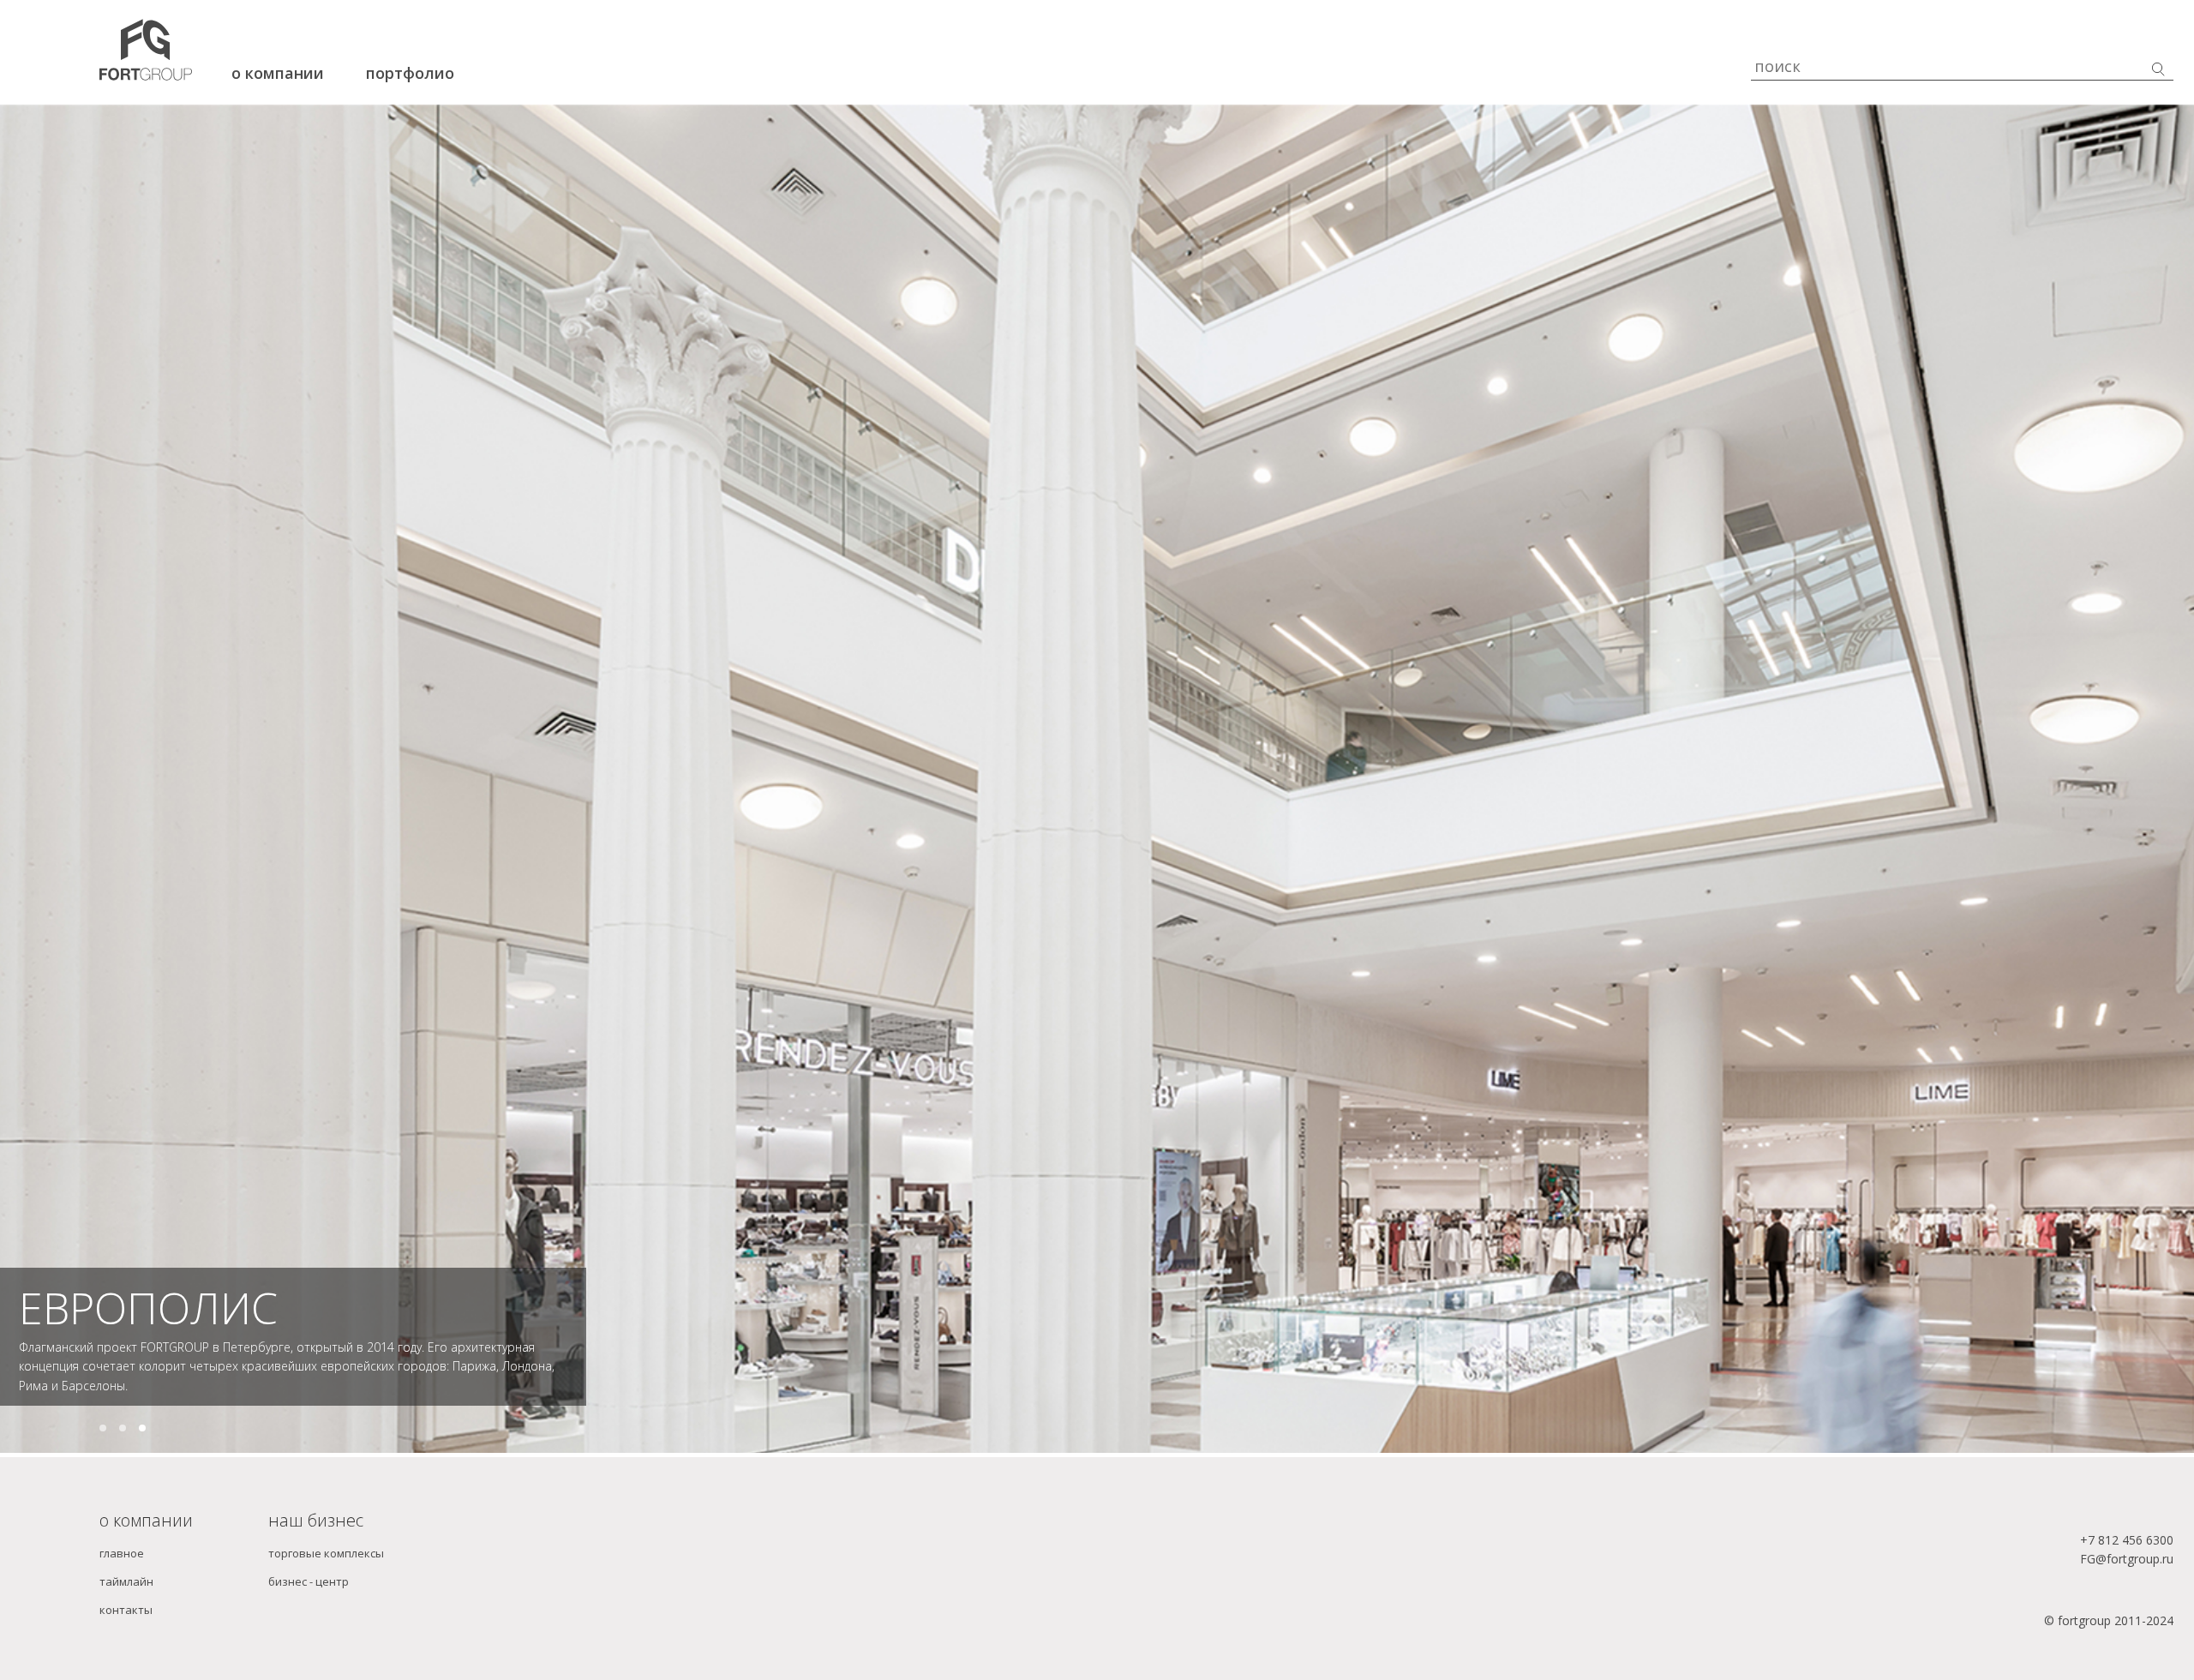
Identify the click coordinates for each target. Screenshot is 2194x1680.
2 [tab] (1061, 1382)
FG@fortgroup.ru (2127, 1594)
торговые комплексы (326, 1588)
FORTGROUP (143, 1342)
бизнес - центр (309, 1616)
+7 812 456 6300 (2127, 1575)
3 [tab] (2095, 1382)
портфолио (410, 73)
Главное (122, 1588)
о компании (278, 73)
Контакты (126, 1644)
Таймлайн (126, 1616)
